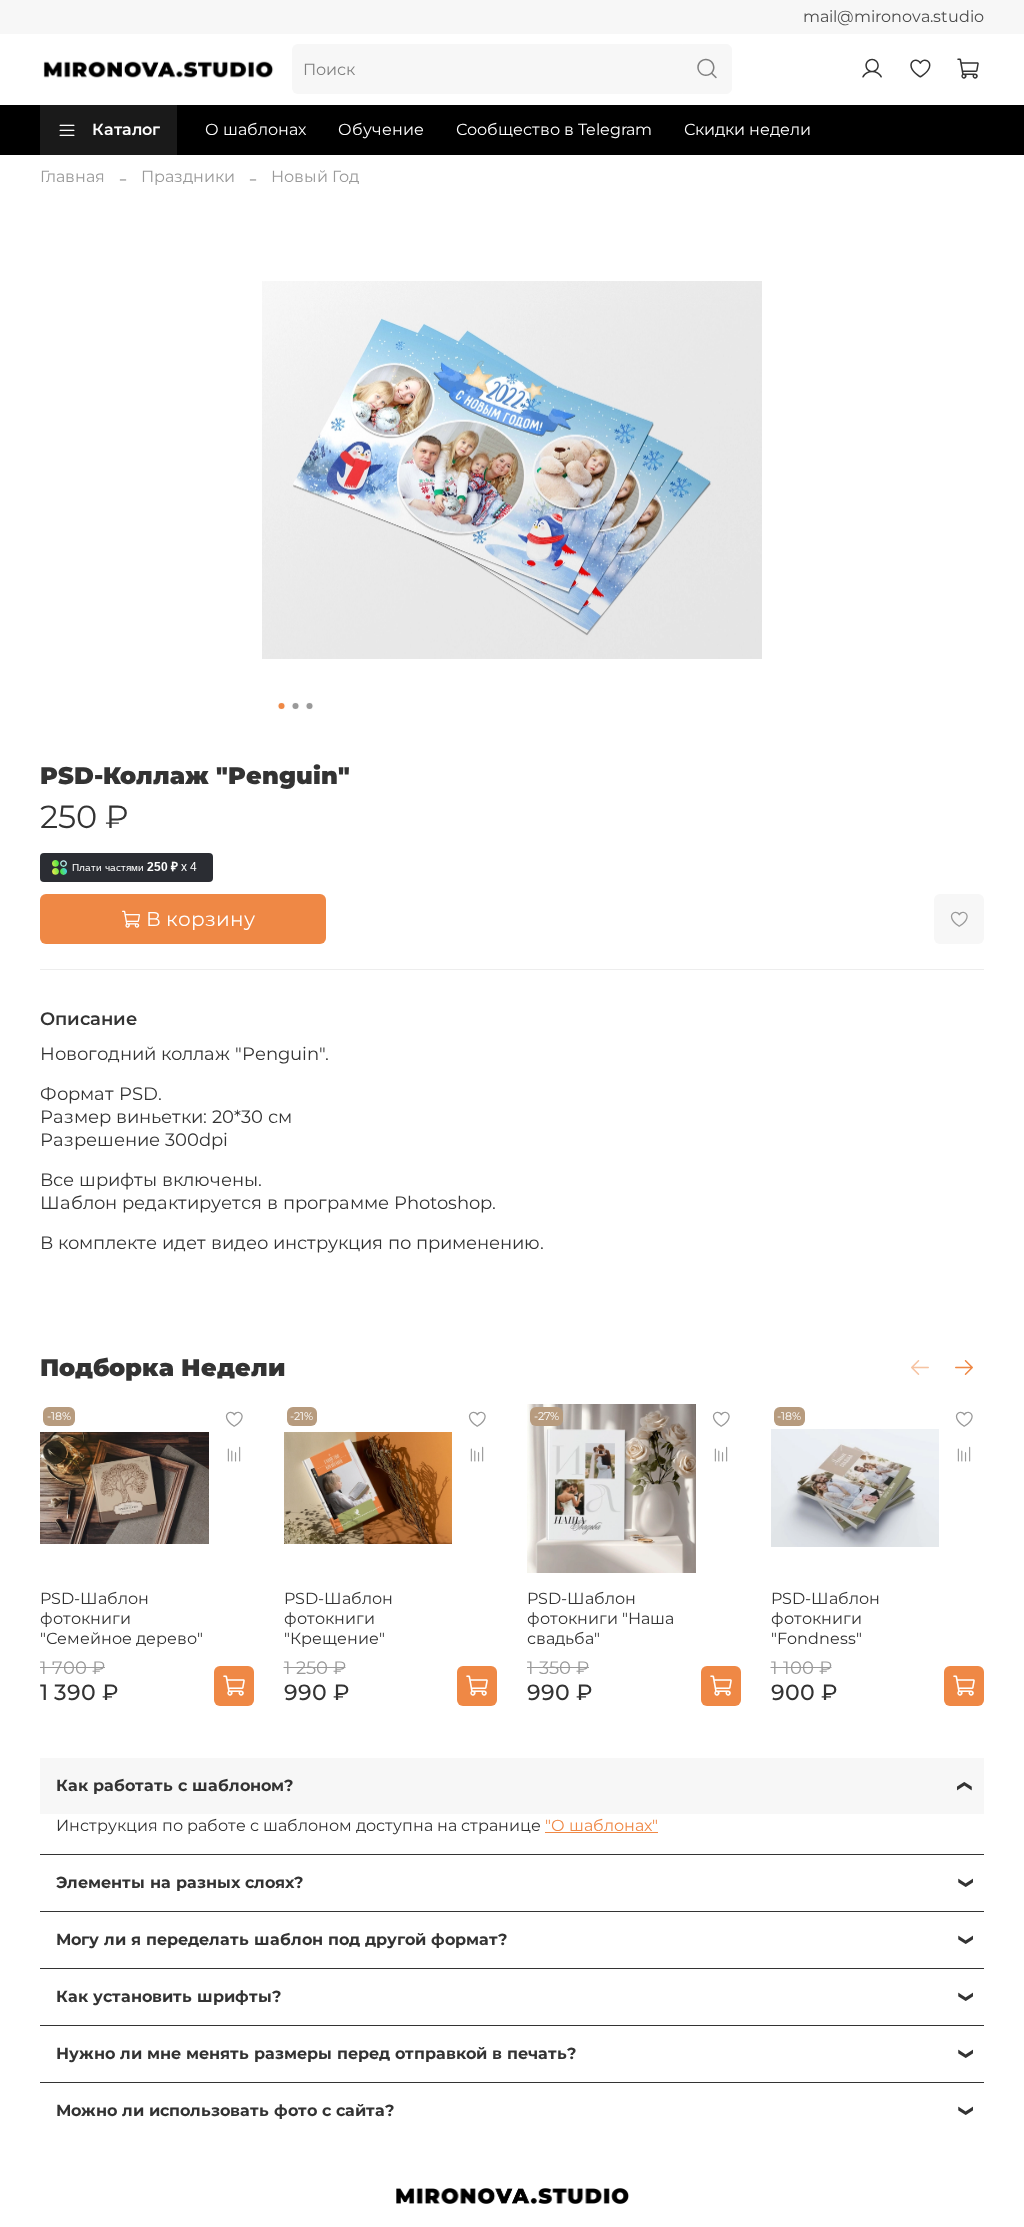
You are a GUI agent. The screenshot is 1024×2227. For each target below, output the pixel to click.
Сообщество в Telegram (554, 129)
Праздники (188, 176)
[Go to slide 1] (282, 706)
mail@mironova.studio (893, 16)
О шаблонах (255, 129)
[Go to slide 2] (296, 706)
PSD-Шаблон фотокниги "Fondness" (825, 1618)
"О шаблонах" (601, 1825)
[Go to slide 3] (310, 706)
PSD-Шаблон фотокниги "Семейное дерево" (121, 1618)
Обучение (381, 129)
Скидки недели (747, 129)
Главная (72, 176)
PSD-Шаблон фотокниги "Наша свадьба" (600, 1618)
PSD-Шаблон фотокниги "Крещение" (338, 1618)
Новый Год (315, 176)
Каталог (126, 129)
